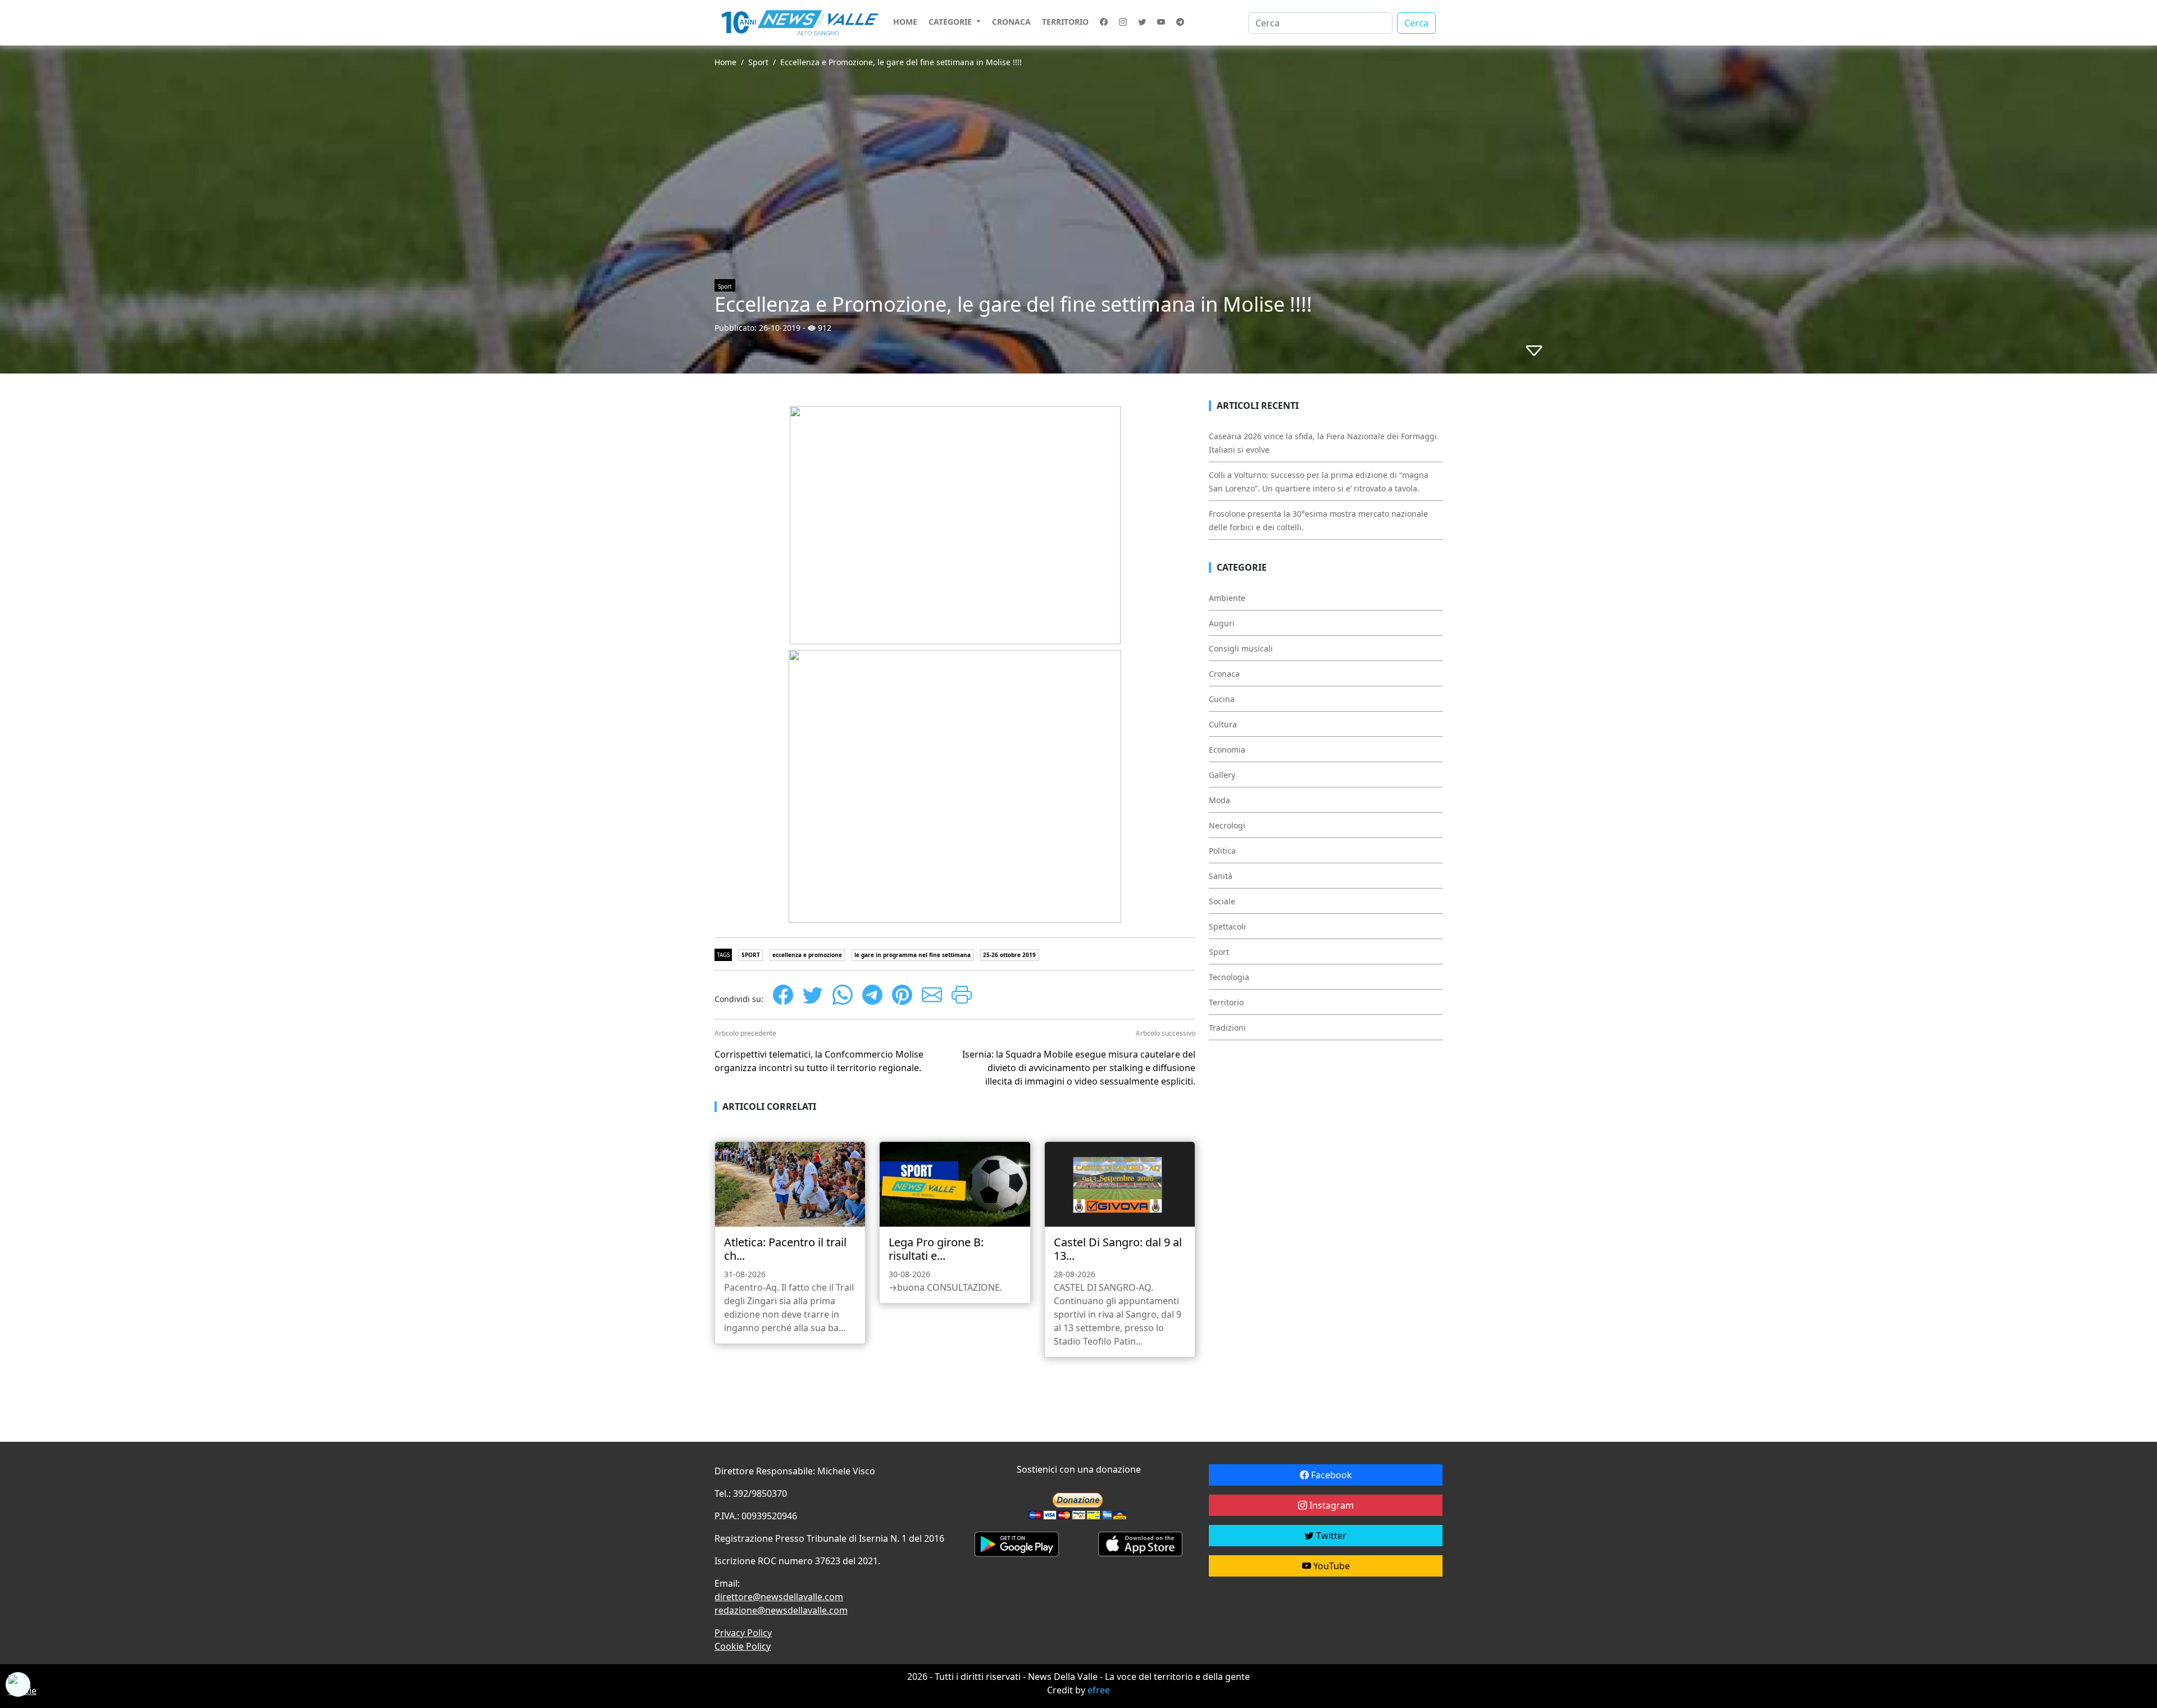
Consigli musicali (1241, 648)
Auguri (1222, 623)
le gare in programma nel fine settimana (913, 955)
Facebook (1330, 1475)
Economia (1227, 750)
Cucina (1222, 699)
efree (1099, 1690)
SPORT (751, 955)
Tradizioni (1227, 1028)
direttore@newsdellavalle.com (779, 1597)
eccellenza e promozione (807, 955)
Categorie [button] (951, 22)
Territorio (1065, 22)
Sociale (1222, 901)
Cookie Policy (743, 1646)
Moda (1219, 800)
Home (905, 22)
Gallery (1222, 775)
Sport (758, 62)
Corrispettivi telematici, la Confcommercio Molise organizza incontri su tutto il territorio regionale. (819, 1061)
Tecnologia (1229, 977)
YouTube (1330, 1566)
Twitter (1330, 1536)
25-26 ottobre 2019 (1009, 955)
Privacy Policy (743, 1633)
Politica (1222, 851)
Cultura (1223, 724)
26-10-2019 (780, 328)
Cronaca (1011, 22)
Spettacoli (1227, 926)
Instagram (1330, 1505)
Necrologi (1227, 825)
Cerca (1416, 23)
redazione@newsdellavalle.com (781, 1610)
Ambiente (1227, 598)
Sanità (1221, 876)
